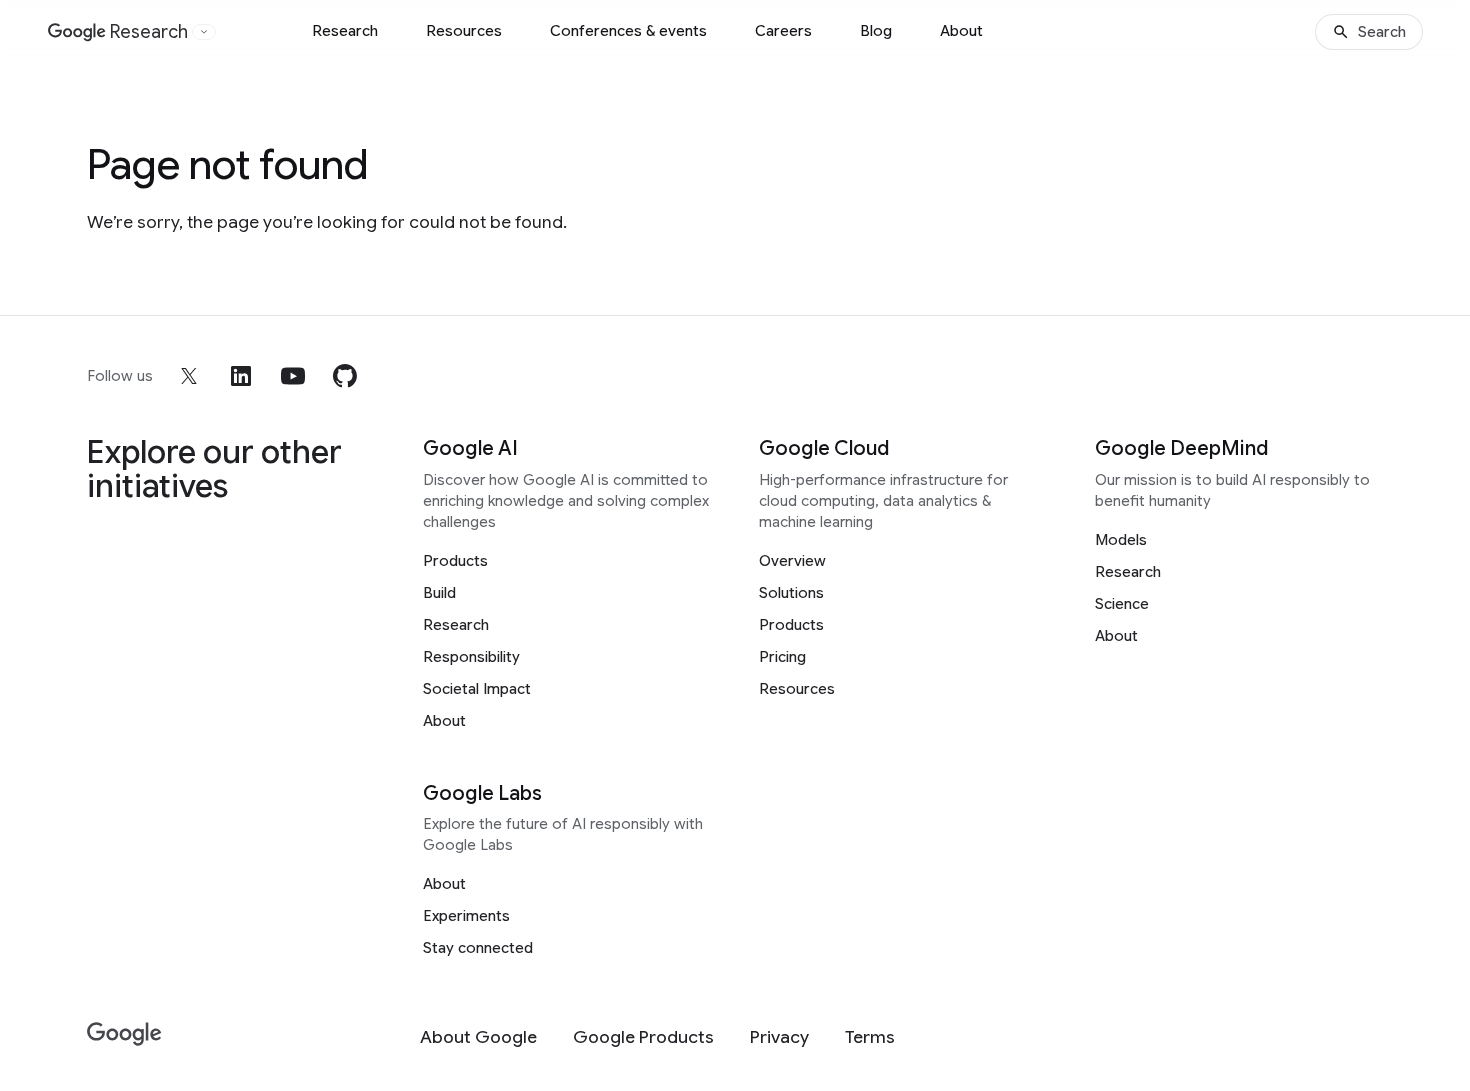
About (961, 31)
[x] (189, 376)
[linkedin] (241, 376)
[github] (345, 376)
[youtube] (293, 376)
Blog (876, 31)
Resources (464, 31)
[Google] (124, 1034)
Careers (783, 31)
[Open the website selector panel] (204, 32)
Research (345, 31)
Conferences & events (628, 31)
